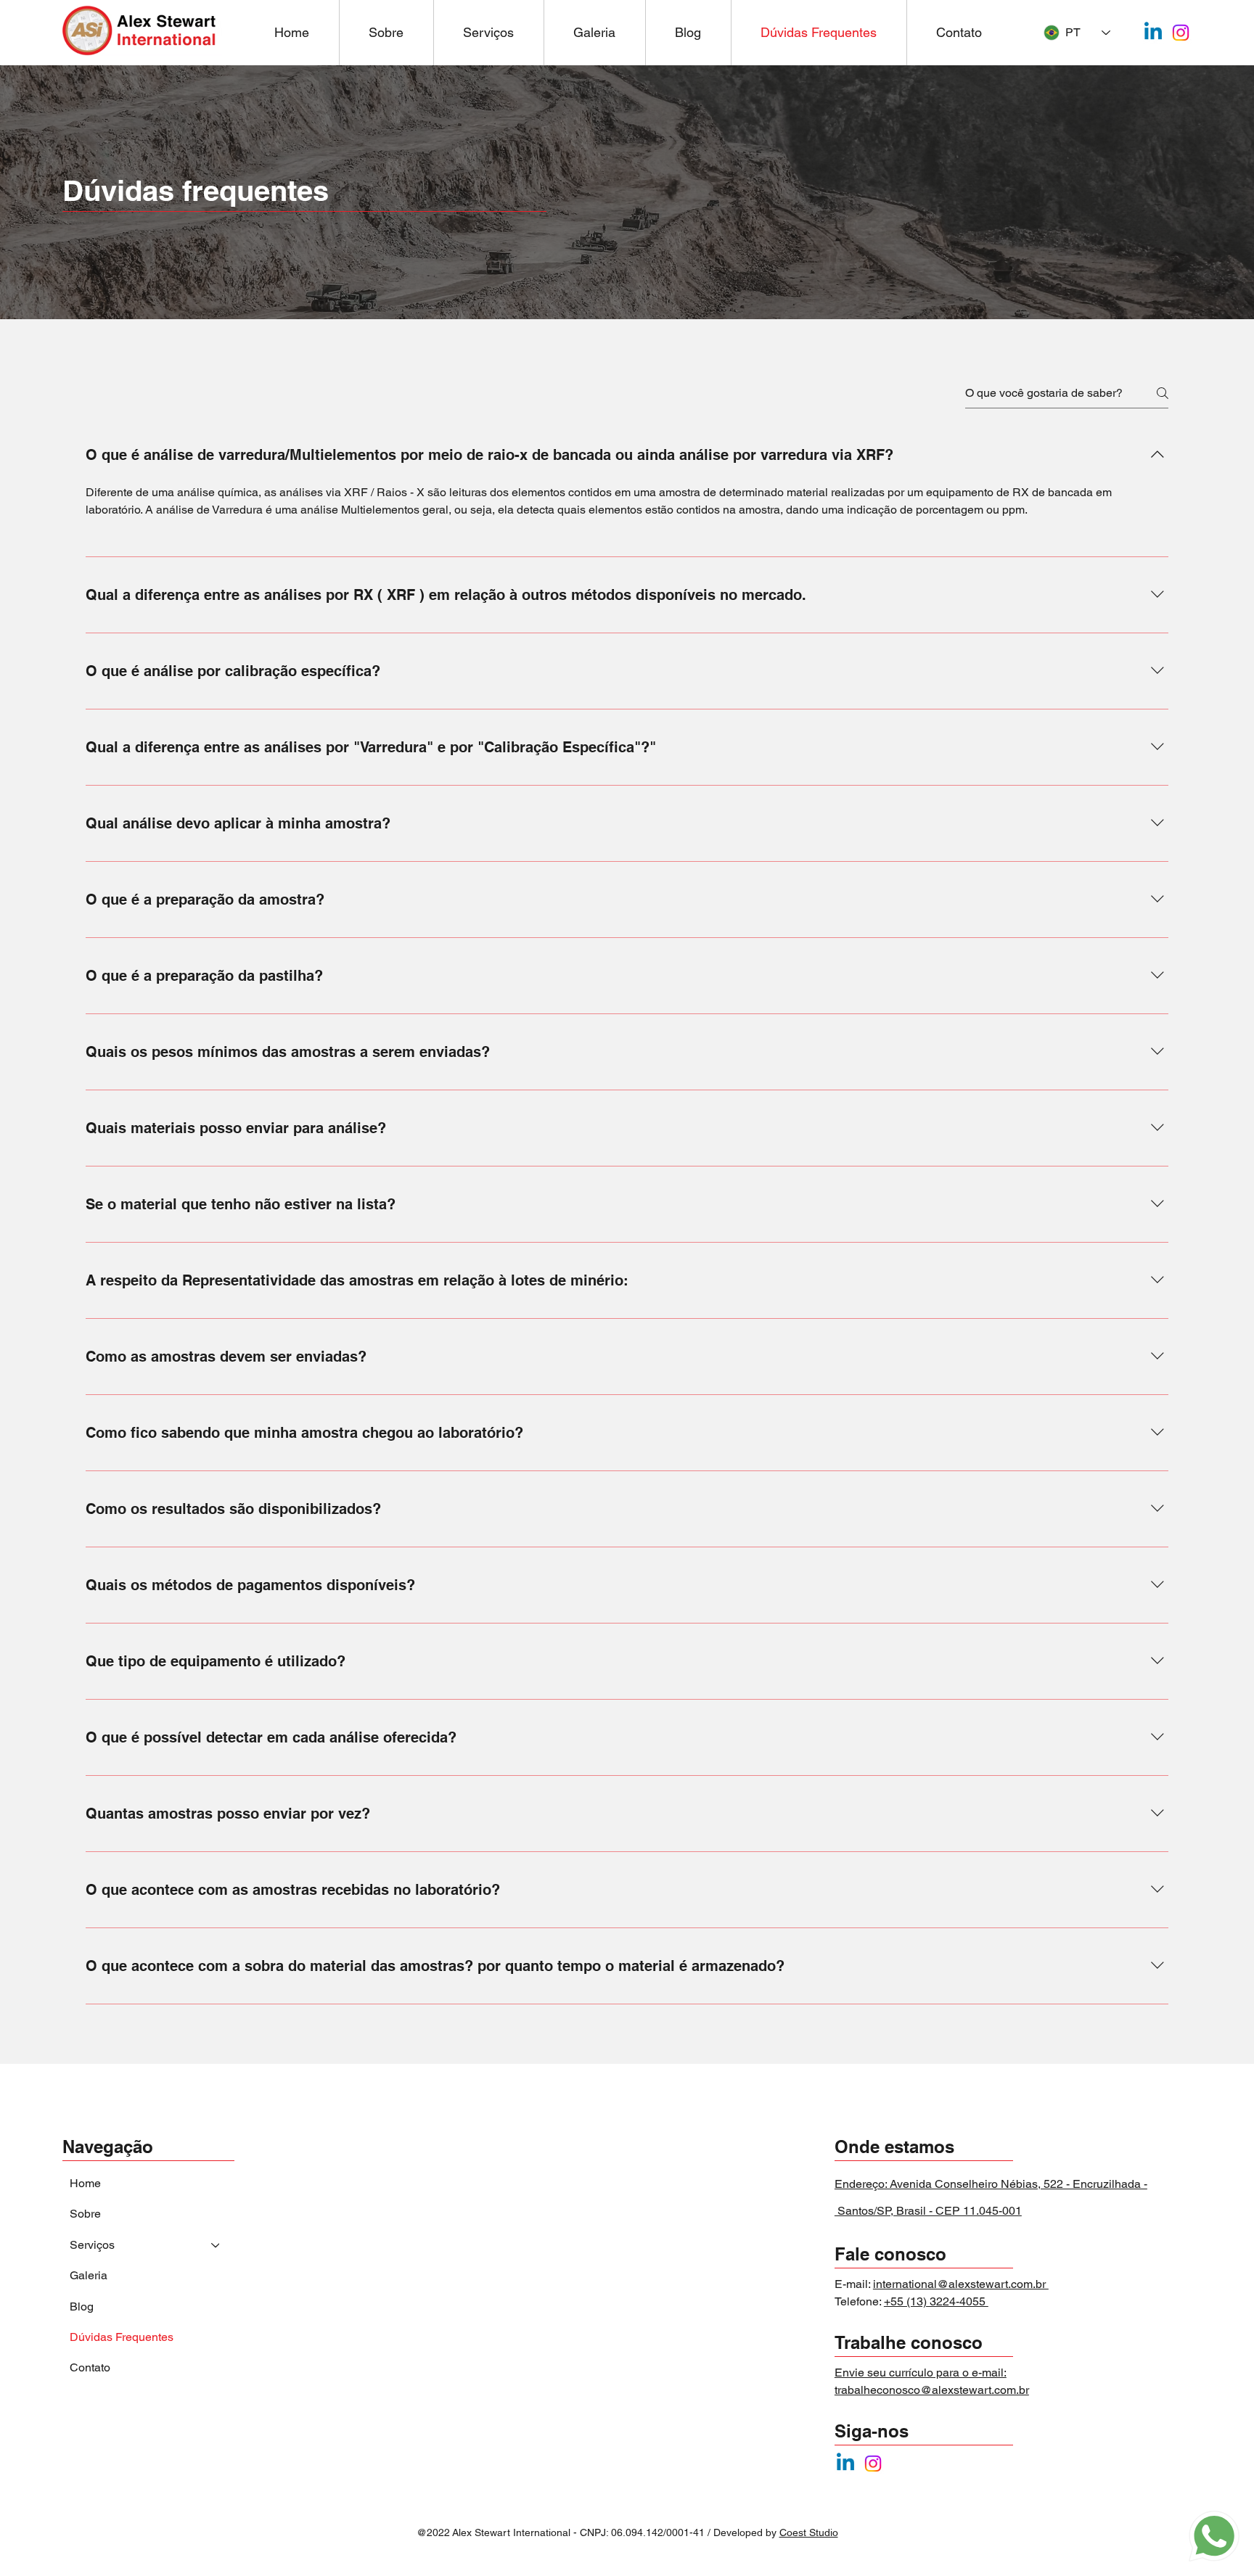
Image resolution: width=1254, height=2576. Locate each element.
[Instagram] (1181, 33)
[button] (489, 33)
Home (85, 2183)
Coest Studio (809, 2532)
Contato (90, 2367)
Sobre (85, 2214)
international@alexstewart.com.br (961, 2284)
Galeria (89, 2275)
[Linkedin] (1153, 33)
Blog (82, 2307)
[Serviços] (216, 2245)
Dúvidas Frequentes (122, 2337)
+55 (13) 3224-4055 (936, 2301)
